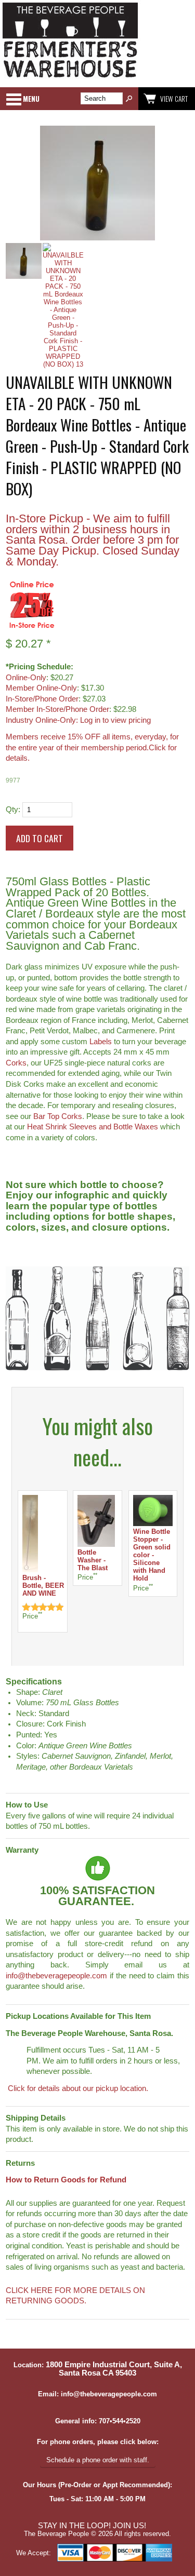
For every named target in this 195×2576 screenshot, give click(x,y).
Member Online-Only (41, 688)
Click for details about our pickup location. (77, 2088)
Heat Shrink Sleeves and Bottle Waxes (93, 1127)
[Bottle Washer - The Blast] (96, 1545)
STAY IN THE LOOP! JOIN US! (92, 2526)
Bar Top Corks (58, 1116)
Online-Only (26, 678)
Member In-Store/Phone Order (57, 709)
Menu (31, 99)
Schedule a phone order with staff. (98, 2460)
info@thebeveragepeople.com (56, 1976)
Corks (16, 1063)
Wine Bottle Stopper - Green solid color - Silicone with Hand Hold (152, 1555)
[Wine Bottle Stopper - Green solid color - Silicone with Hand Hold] (153, 1524)
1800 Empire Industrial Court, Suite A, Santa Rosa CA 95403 (114, 2369)
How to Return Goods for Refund (66, 2180)
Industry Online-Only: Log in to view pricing (78, 720)
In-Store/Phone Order (42, 699)
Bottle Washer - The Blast (93, 1560)
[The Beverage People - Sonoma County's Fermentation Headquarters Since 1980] (70, 78)
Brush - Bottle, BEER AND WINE (43, 1586)
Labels (101, 1042)
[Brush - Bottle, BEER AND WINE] (30, 1570)
